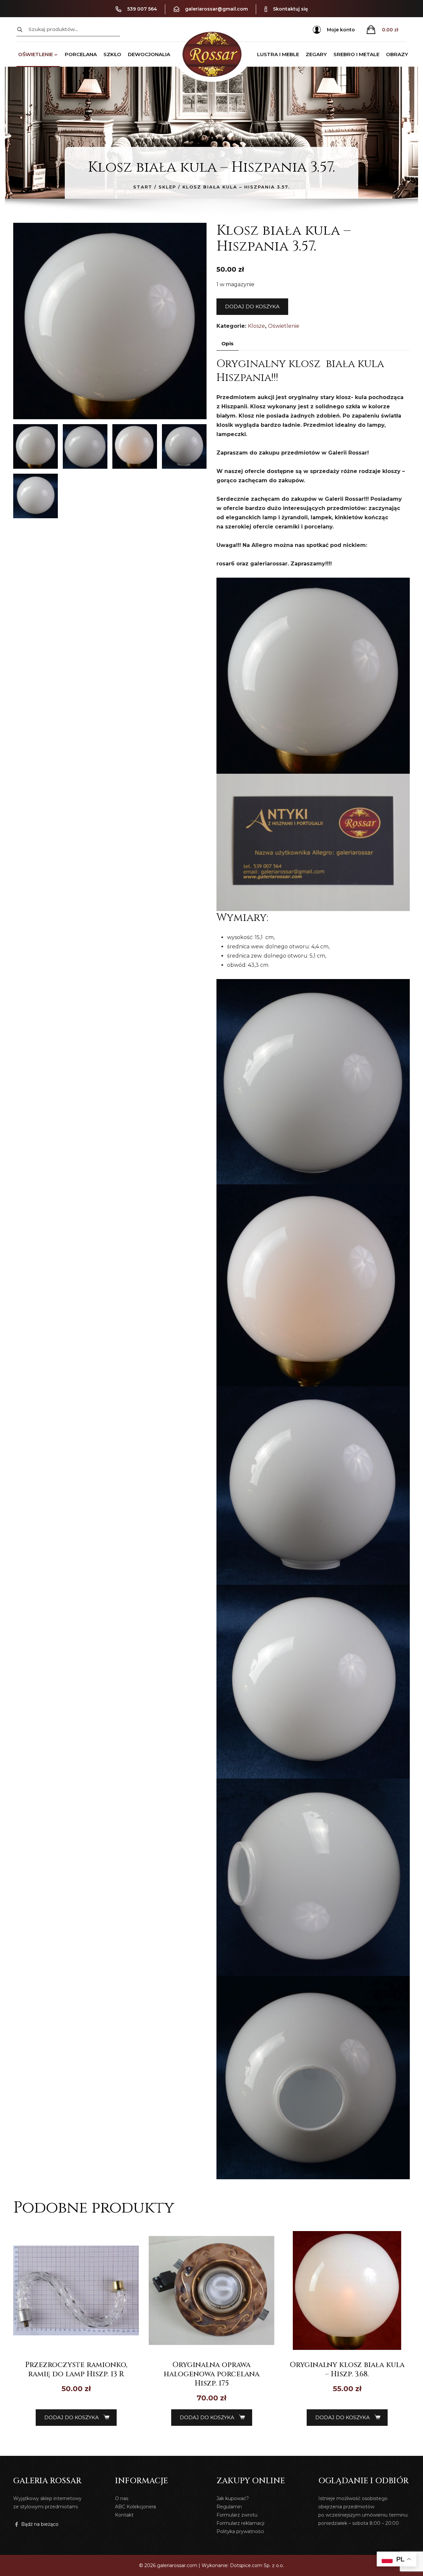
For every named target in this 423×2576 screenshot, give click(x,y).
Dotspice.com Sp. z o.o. (257, 2565)
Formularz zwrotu (237, 2515)
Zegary (316, 54)
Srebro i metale (356, 54)
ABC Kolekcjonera (135, 2507)
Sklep (167, 187)
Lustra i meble (278, 54)
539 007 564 (142, 9)
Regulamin (229, 2507)
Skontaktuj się (290, 9)
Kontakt (124, 2515)
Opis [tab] (228, 343)
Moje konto (341, 30)
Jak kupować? (233, 2498)
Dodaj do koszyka (252, 306)
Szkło (112, 54)
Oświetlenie (36, 54)
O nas (122, 2498)
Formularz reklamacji (240, 2523)
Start (143, 187)
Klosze (256, 326)
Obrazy (397, 54)
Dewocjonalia (149, 54)
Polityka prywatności (240, 2531)
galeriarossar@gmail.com (216, 9)
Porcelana (81, 54)
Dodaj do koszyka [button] (72, 2417)
